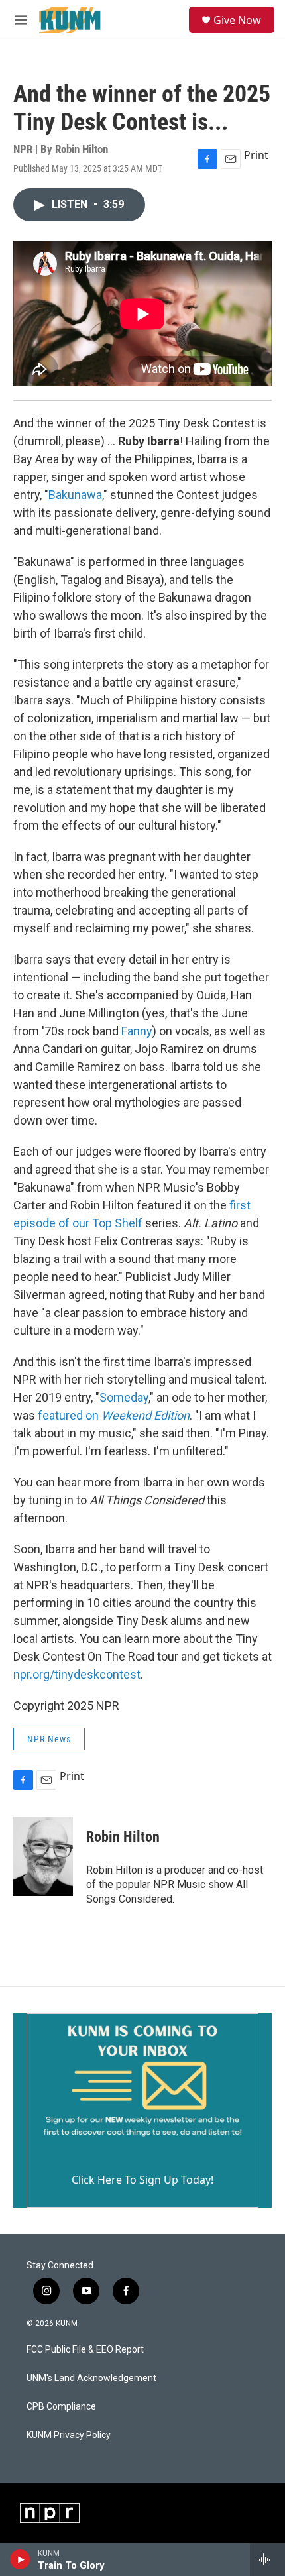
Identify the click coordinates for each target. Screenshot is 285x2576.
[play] (20, 2559)
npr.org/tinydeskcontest (77, 1674)
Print (256, 155)
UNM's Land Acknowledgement (91, 2378)
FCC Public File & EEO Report (85, 2350)
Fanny (137, 1031)
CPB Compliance (61, 2407)
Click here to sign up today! (142, 2180)
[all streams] (267, 2559)
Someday (124, 1397)
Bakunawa (75, 495)
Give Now (237, 20)
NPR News (49, 1739)
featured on (114, 1415)
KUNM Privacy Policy (69, 2435)
